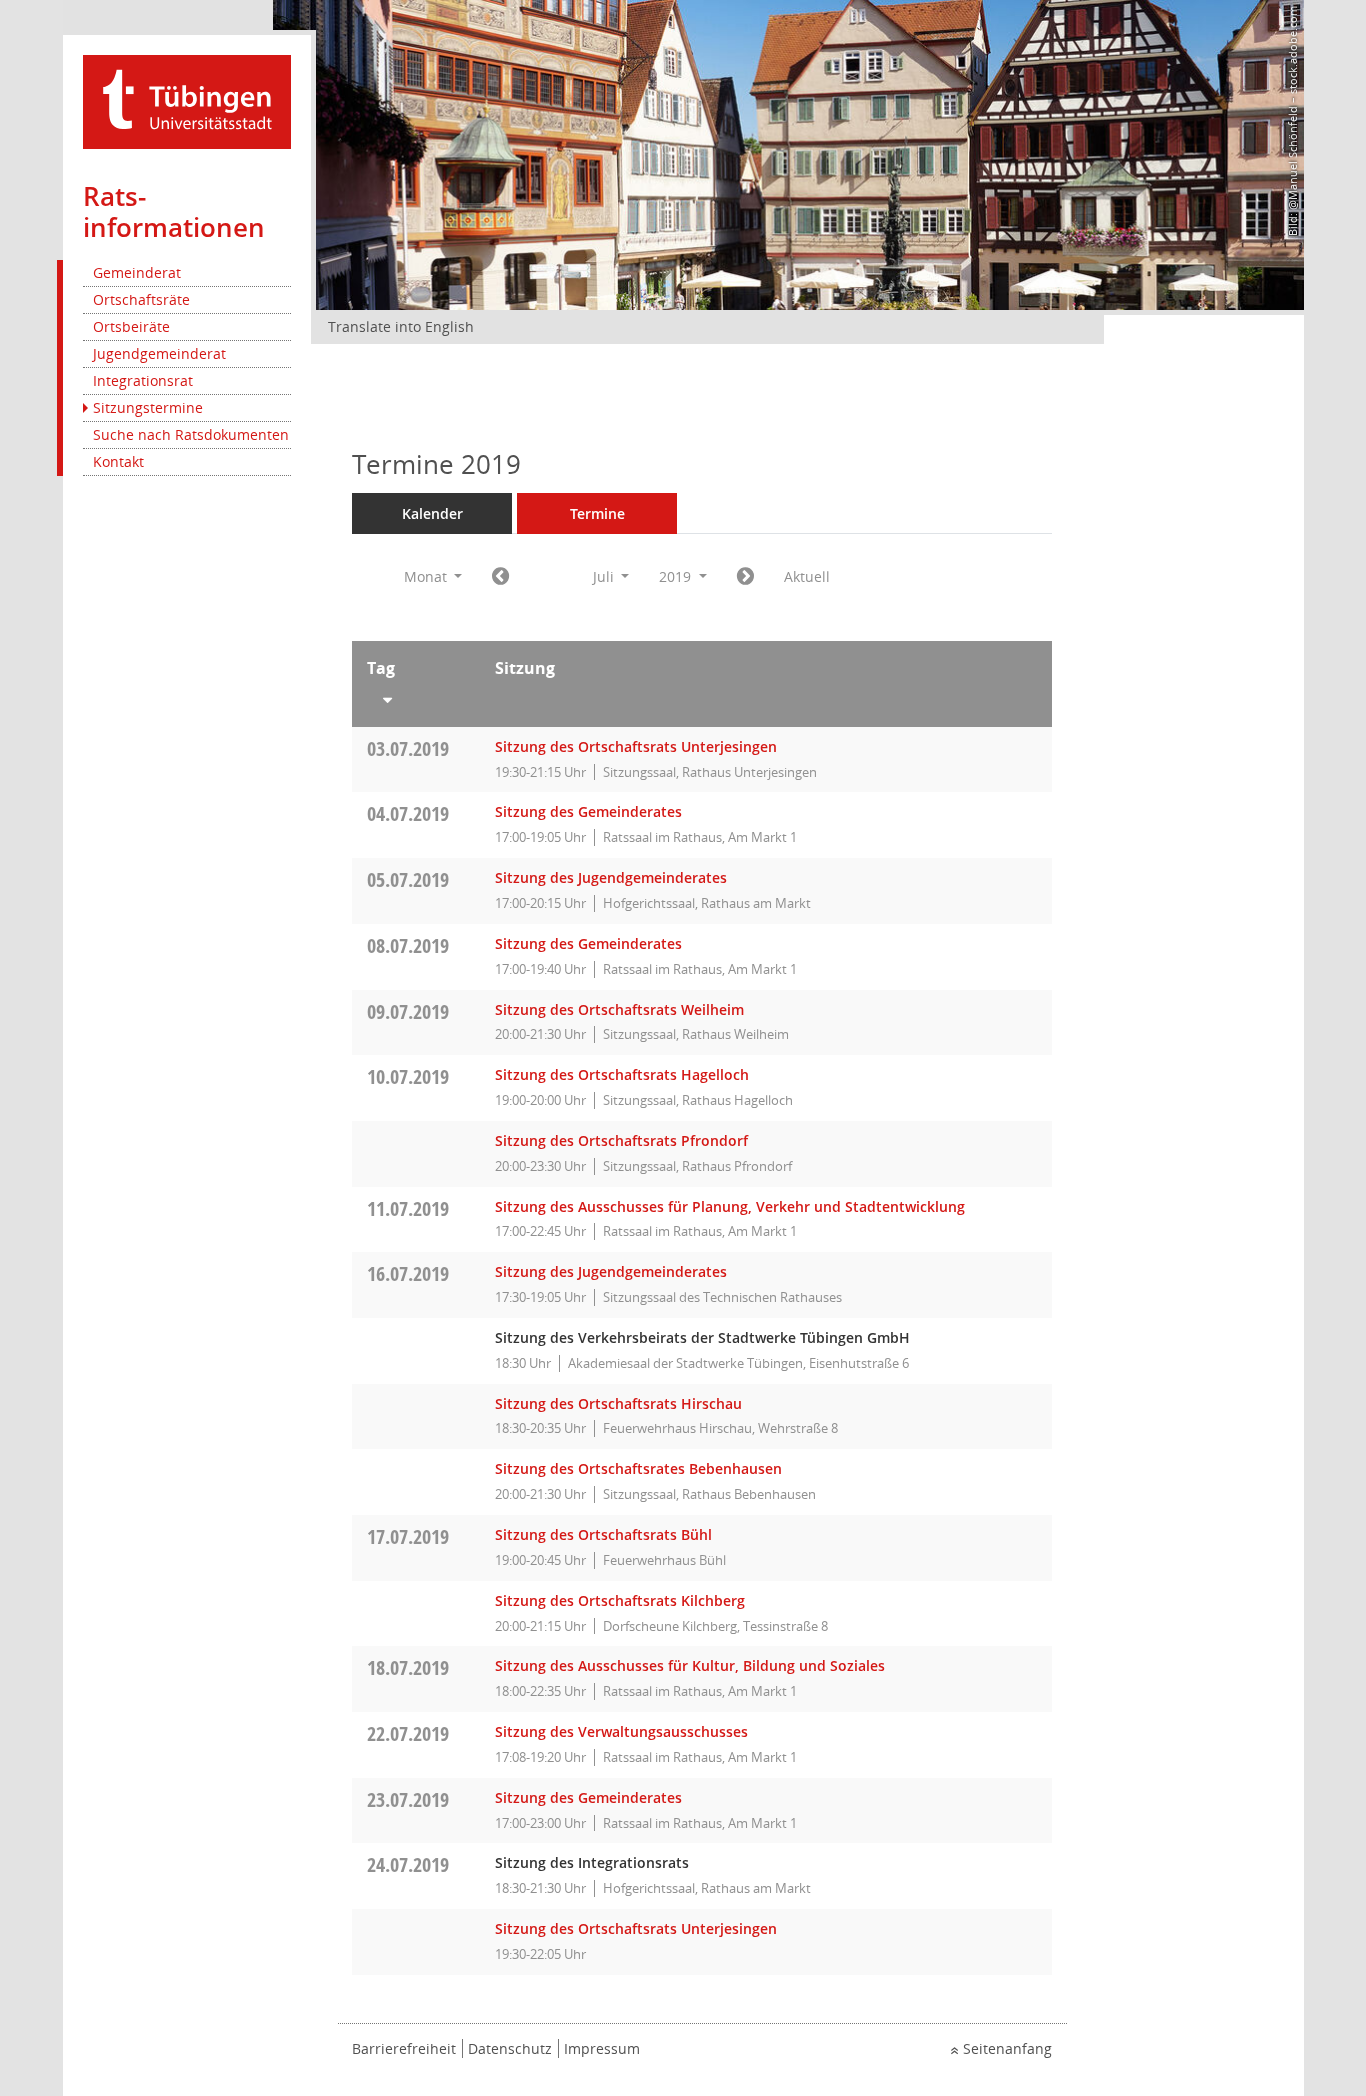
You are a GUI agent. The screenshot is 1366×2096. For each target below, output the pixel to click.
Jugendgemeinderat (159, 353)
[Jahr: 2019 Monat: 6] (500, 577)
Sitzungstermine (148, 407)
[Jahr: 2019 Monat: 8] (745, 577)
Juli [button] (605, 576)
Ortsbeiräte (131, 326)
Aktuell (807, 576)
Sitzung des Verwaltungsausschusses (621, 1731)
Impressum (602, 2048)
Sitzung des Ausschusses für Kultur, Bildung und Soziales (690, 1665)
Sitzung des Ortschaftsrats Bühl (603, 1534)
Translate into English (401, 326)
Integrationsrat (143, 380)
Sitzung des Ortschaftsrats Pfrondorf (621, 1140)
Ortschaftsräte (141, 299)
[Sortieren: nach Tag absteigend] (416, 696)
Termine (597, 513)
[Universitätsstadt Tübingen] (187, 100)
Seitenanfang (1007, 2048)
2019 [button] (677, 576)
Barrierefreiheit (404, 2048)
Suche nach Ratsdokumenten (191, 434)
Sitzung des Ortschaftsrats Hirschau (618, 1403)
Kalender (432, 513)
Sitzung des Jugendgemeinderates (611, 877)
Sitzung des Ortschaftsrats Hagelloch (622, 1074)
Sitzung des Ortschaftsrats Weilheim (619, 1009)
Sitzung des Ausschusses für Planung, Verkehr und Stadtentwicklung (730, 1206)
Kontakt (118, 461)
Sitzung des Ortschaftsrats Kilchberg (620, 1600)
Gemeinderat (137, 272)
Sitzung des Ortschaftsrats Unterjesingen (636, 746)
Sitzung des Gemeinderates (588, 811)
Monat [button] (427, 576)
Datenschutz (510, 2048)
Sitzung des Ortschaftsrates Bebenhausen (638, 1468)
